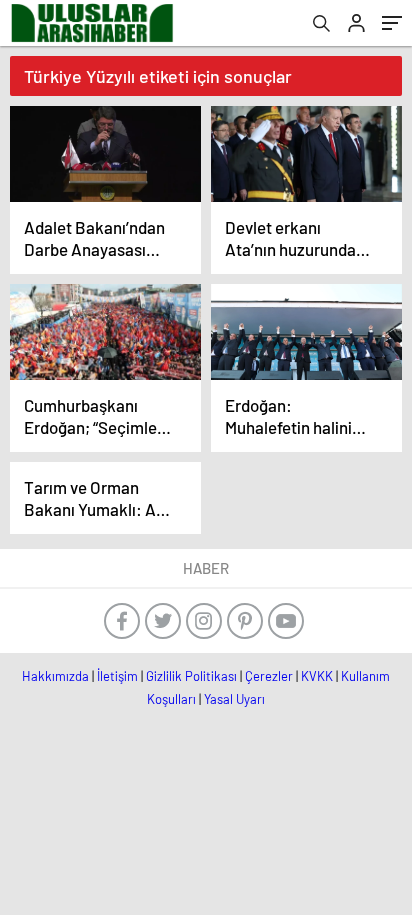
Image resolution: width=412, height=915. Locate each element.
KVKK (317, 676)
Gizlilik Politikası (191, 676)
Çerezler (269, 676)
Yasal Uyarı (234, 699)
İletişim (117, 676)
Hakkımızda (55, 676)
